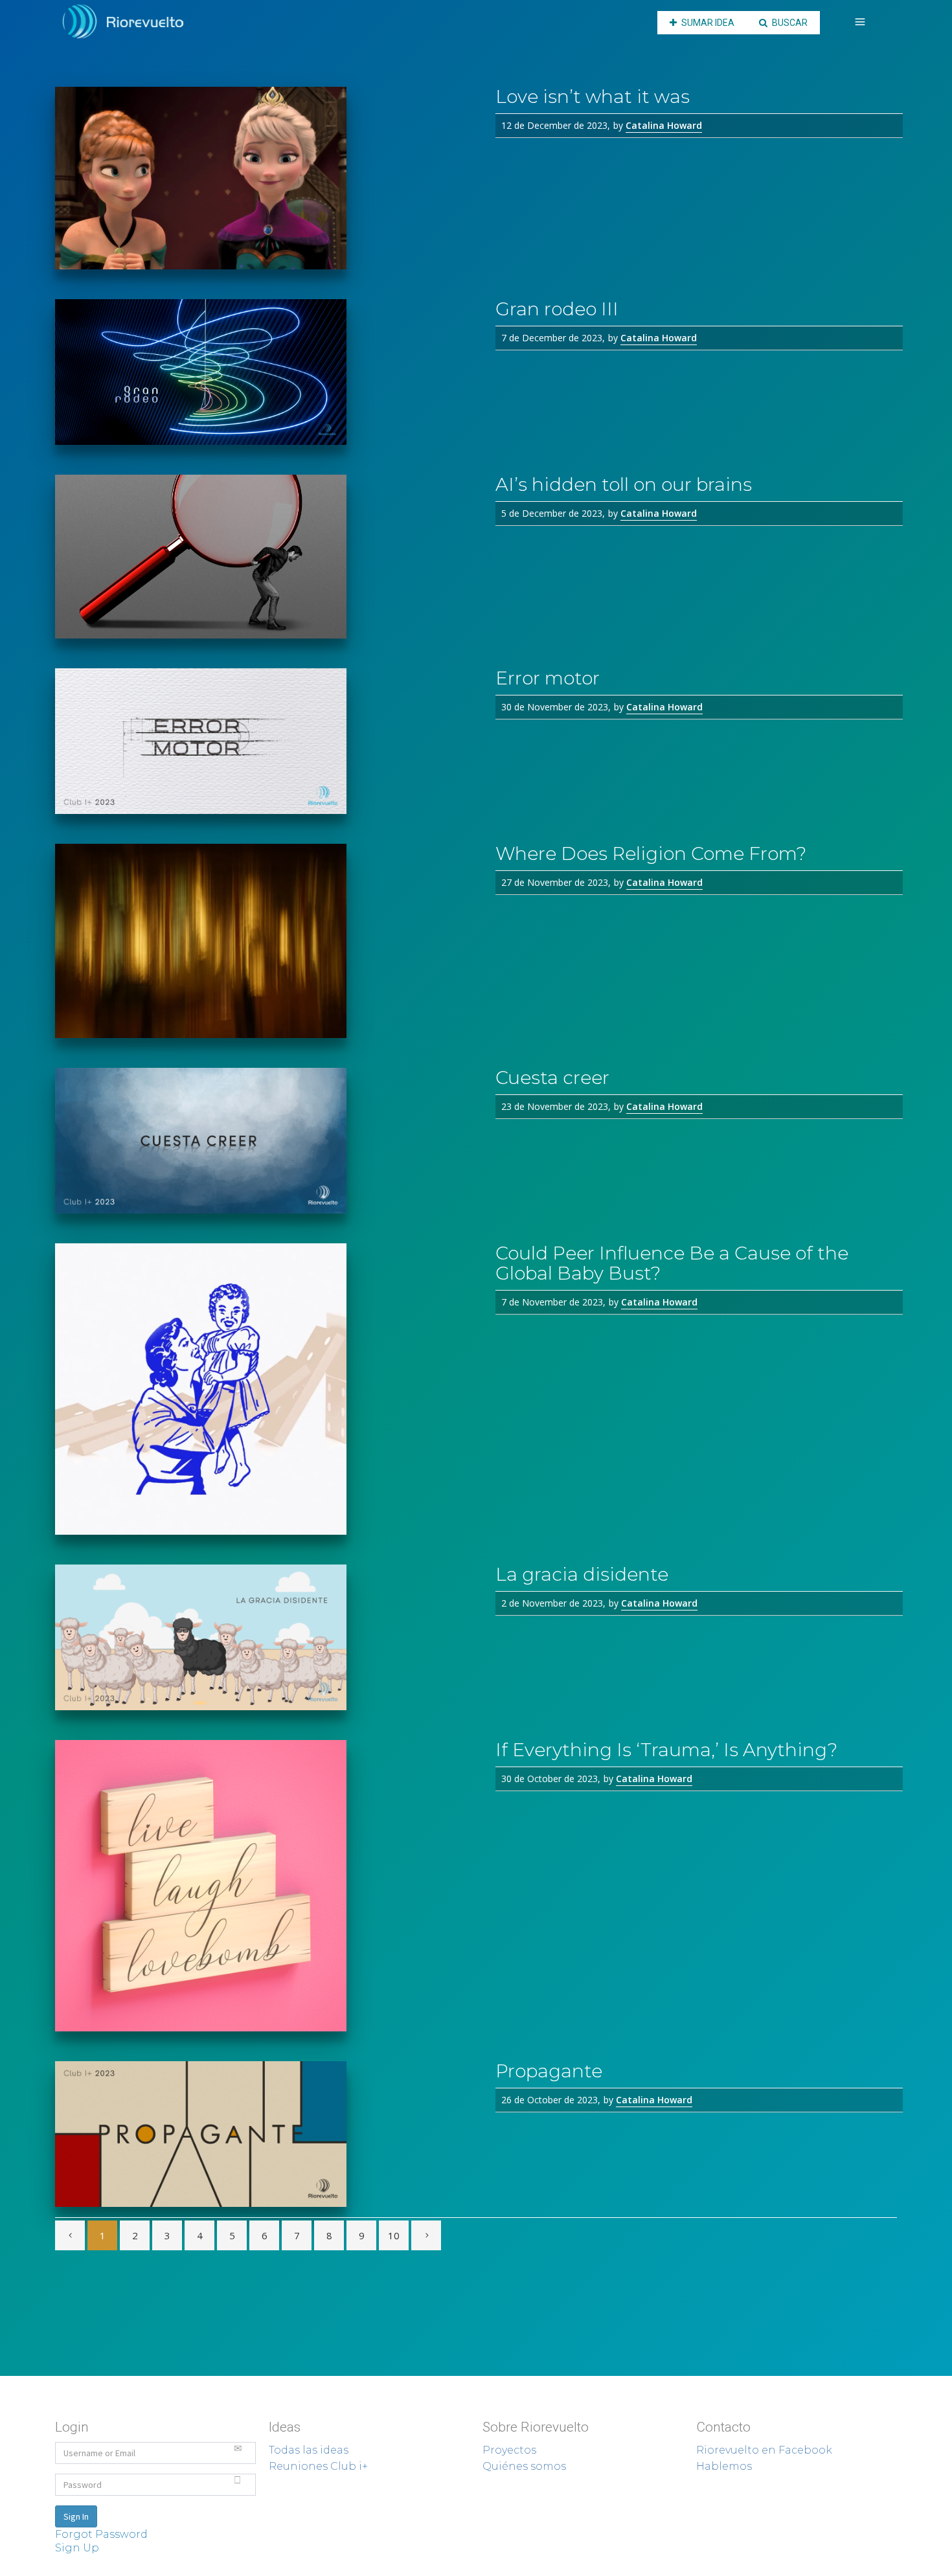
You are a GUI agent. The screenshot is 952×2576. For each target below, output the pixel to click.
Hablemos (724, 2466)
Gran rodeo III (557, 309)
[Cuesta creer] (266, 1141)
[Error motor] (266, 741)
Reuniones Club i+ (318, 2466)
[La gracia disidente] (266, 1637)
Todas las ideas (309, 2450)
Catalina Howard (664, 125)
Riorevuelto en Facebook (764, 2450)
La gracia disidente (582, 1574)
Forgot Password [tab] (101, 2534)
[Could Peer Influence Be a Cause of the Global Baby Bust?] (266, 1389)
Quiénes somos (524, 2466)
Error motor (548, 678)
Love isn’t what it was (593, 96)
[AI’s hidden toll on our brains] (266, 557)
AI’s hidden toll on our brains (624, 484)
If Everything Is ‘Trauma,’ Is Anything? (666, 1750)
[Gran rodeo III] (266, 372)
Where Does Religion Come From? (651, 853)
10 (394, 2235)
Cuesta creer (552, 1078)
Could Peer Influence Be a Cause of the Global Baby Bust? (672, 1263)
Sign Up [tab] (77, 2548)
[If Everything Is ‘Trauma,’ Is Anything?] (266, 1886)
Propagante (549, 2071)
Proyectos (509, 2450)
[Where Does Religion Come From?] (266, 941)
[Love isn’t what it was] (266, 178)
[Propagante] (266, 2134)
